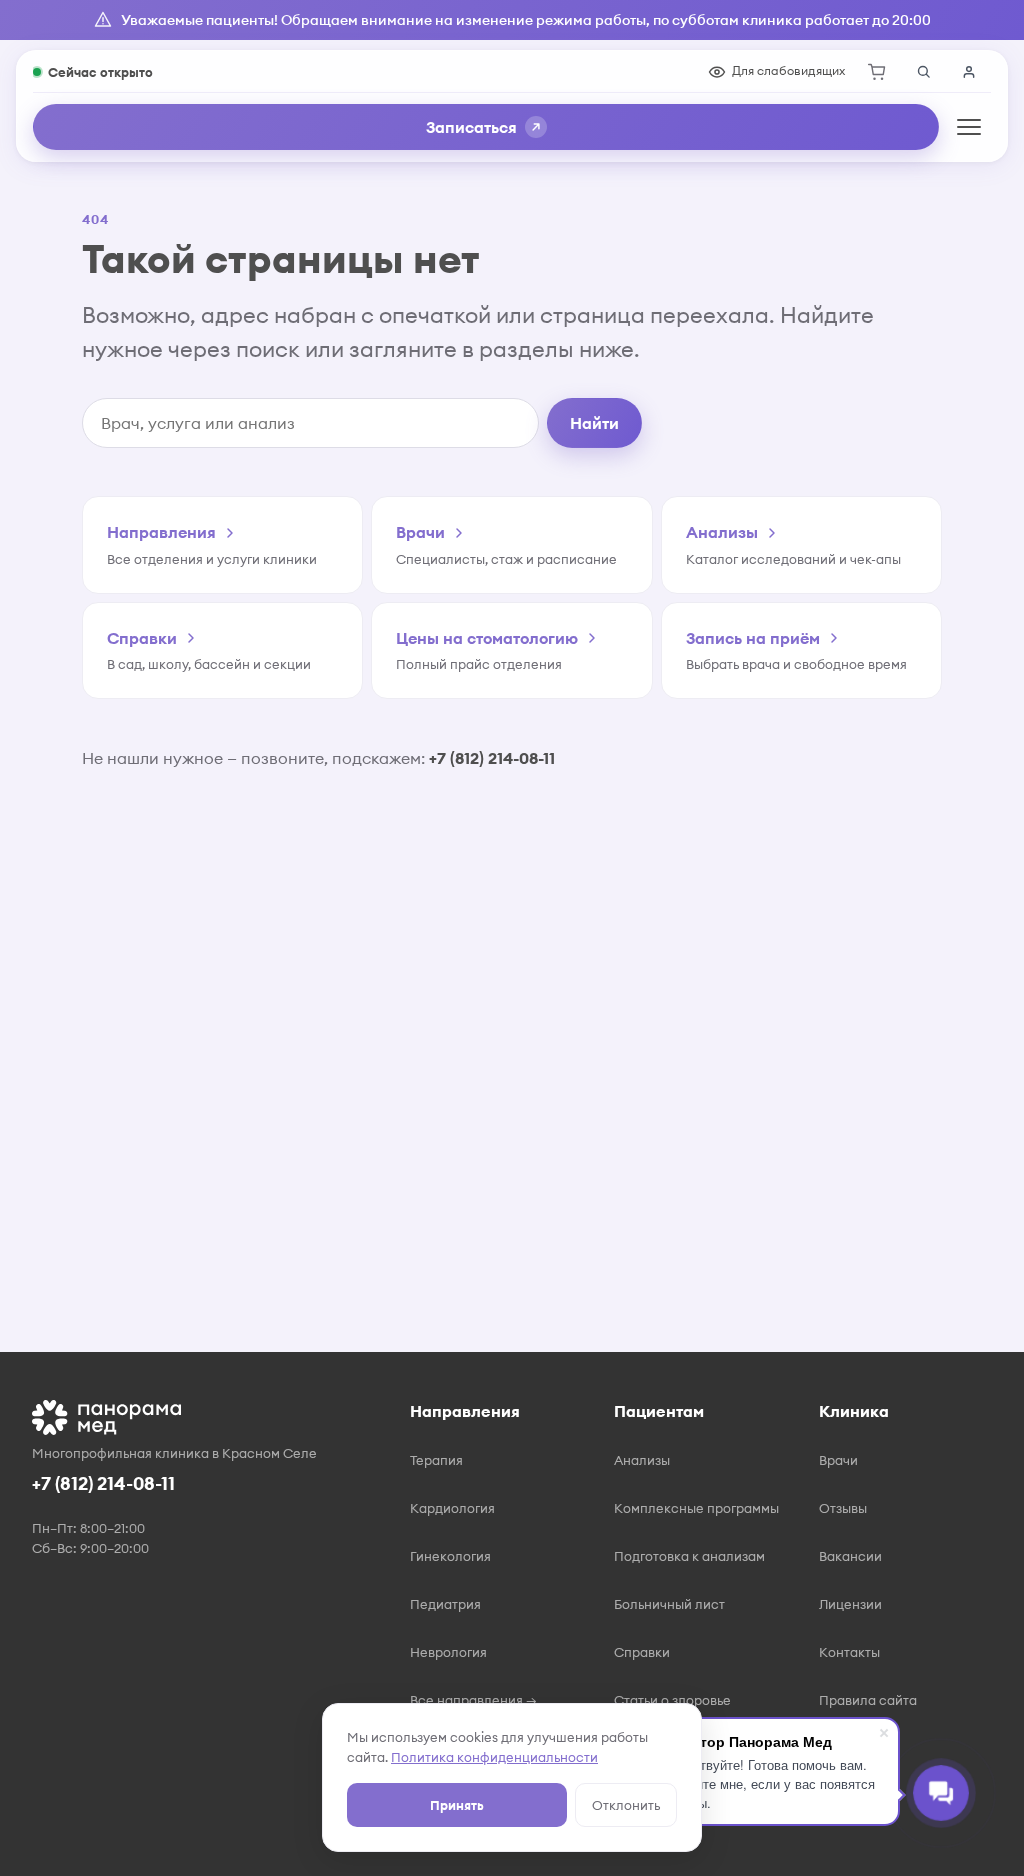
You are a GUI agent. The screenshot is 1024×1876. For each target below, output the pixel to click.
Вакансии (850, 1556)
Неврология (448, 1652)
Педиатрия (445, 1604)
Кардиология (452, 1508)
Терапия (436, 1460)
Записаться (471, 127)
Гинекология (450, 1556)
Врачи (838, 1460)
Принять (457, 1805)
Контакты (849, 1652)
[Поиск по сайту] (923, 72)
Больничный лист (669, 1604)
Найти (594, 423)
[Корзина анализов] (877, 72)
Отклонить (626, 1805)
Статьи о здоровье (672, 1700)
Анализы (642, 1460)
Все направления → (473, 1700)
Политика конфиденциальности (494, 1757)
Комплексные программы (696, 1508)
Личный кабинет (969, 72)
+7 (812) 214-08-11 (492, 758)
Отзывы (843, 1508)
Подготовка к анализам (689, 1556)
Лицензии (850, 1604)
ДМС (630, 1844)
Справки (642, 1652)
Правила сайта (868, 1700)
